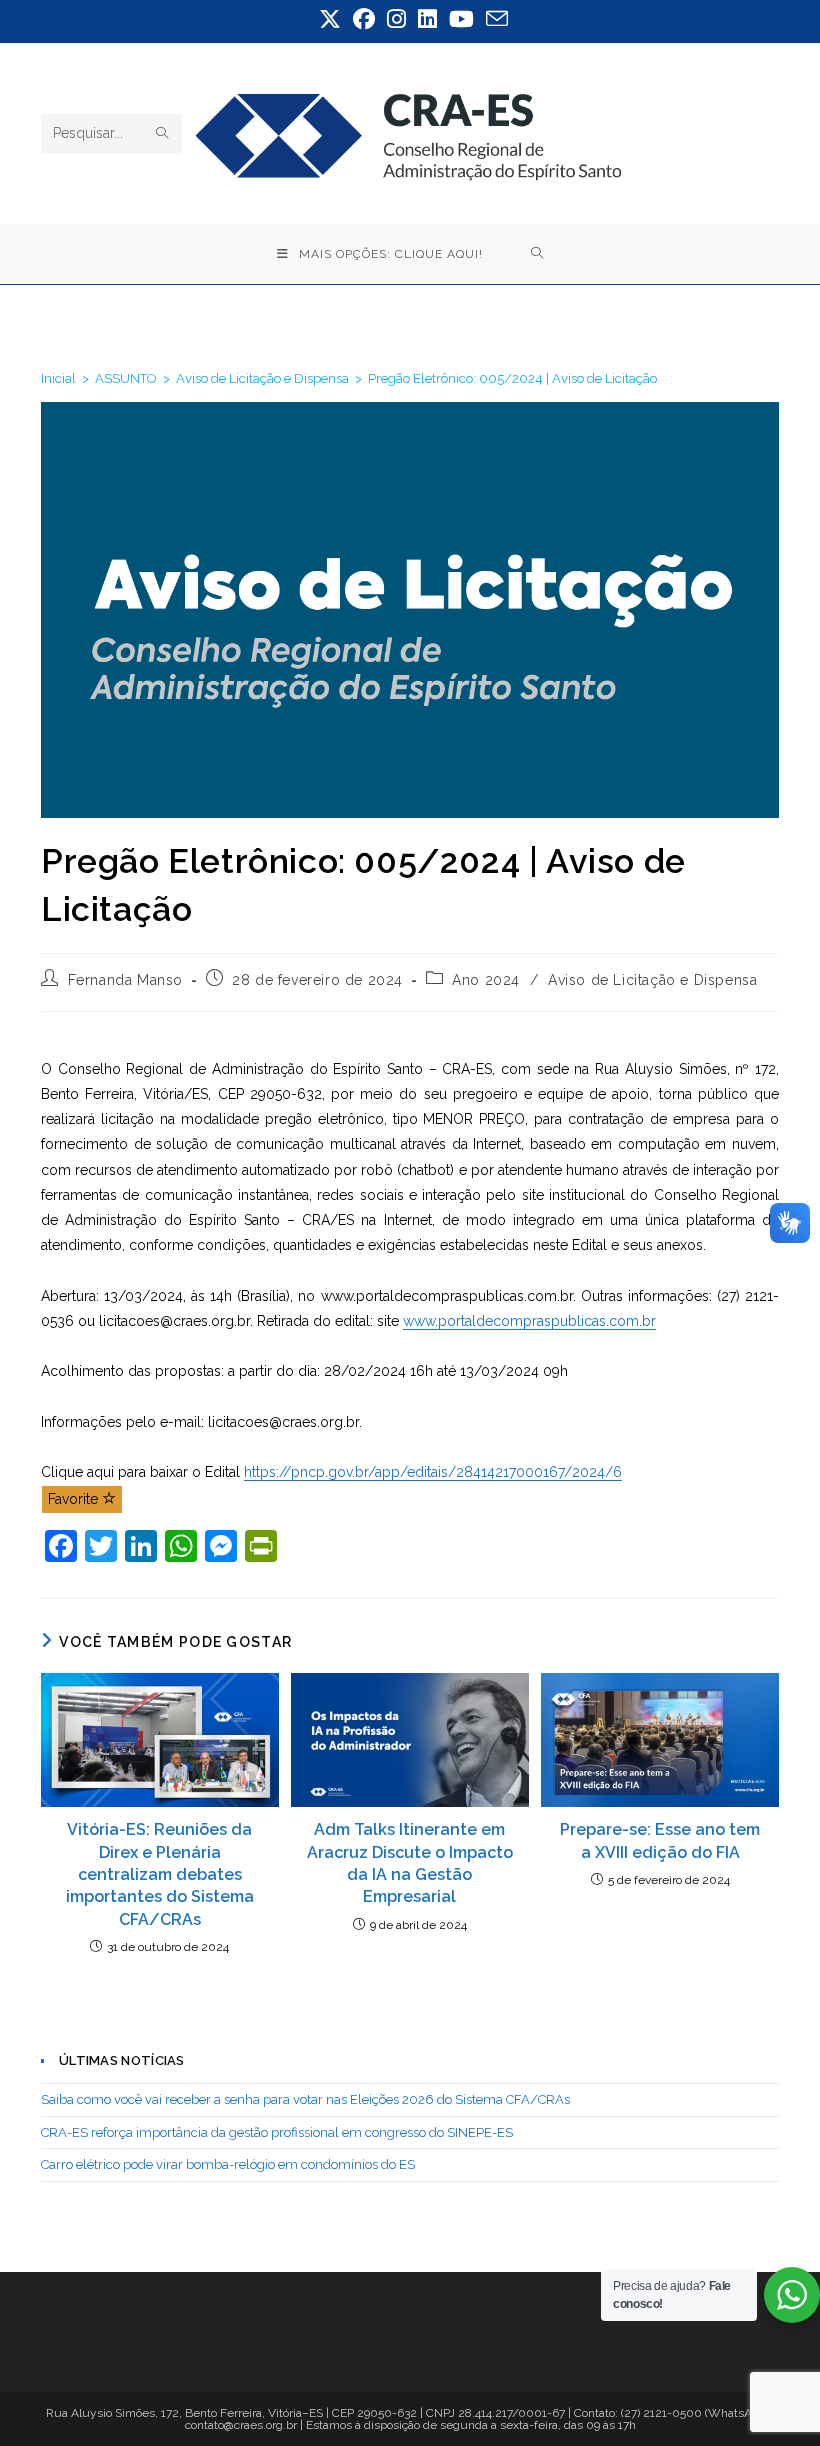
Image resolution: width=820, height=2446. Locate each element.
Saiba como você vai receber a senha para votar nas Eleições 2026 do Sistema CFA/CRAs (305, 2099)
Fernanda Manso (125, 980)
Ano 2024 (486, 980)
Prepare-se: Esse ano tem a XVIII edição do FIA (660, 1840)
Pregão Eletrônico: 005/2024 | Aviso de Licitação (512, 378)
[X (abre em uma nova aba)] (330, 19)
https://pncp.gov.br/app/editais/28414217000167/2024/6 (433, 1472)
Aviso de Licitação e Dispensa (652, 980)
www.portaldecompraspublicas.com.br (529, 1321)
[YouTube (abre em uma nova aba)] (461, 19)
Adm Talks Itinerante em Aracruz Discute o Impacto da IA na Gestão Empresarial (410, 1863)
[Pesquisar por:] (537, 254)
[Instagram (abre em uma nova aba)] (396, 19)
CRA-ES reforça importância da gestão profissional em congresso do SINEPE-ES (277, 2132)
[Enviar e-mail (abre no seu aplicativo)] (494, 19)
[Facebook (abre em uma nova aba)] (364, 19)
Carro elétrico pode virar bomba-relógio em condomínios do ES (228, 2164)
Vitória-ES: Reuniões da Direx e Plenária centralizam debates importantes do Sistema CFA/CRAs (160, 1874)
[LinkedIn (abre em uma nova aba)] (427, 19)
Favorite (75, 1499)
